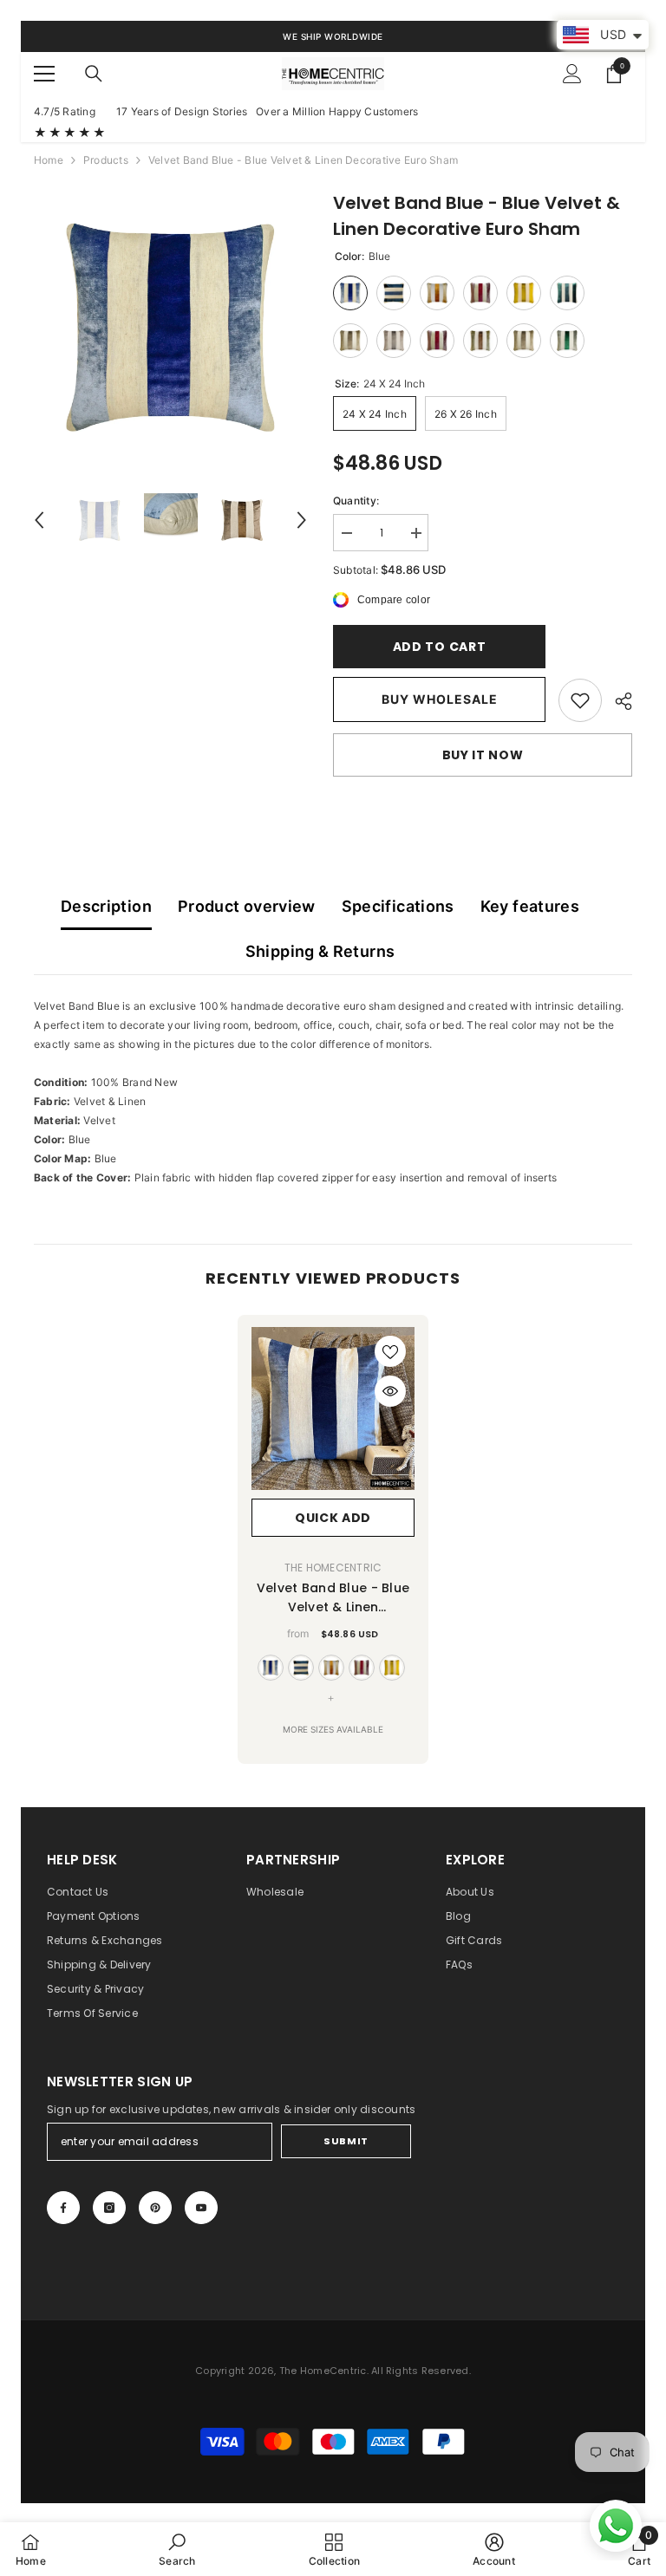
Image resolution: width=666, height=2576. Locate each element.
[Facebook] (63, 2208)
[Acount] (572, 74)
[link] (580, 700)
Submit (346, 2141)
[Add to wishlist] (390, 1351)
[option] (170, 326)
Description (106, 906)
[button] (39, 520)
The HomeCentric (333, 1568)
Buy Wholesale (440, 699)
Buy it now (483, 755)
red (362, 1668)
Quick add (333, 1518)
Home (49, 160)
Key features (530, 906)
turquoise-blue (301, 1668)
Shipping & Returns (320, 951)
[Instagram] (109, 2208)
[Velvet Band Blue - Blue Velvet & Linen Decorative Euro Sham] (333, 1408)
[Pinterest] (155, 2208)
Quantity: (356, 501)
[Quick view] (390, 1391)
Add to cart (440, 647)
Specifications (398, 906)
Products (106, 160)
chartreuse (392, 1668)
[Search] (94, 74)
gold (331, 1668)
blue (271, 1668)
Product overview (247, 906)
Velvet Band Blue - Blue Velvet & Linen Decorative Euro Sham (333, 1598)
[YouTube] (201, 2208)
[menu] (44, 74)
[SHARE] (617, 701)
